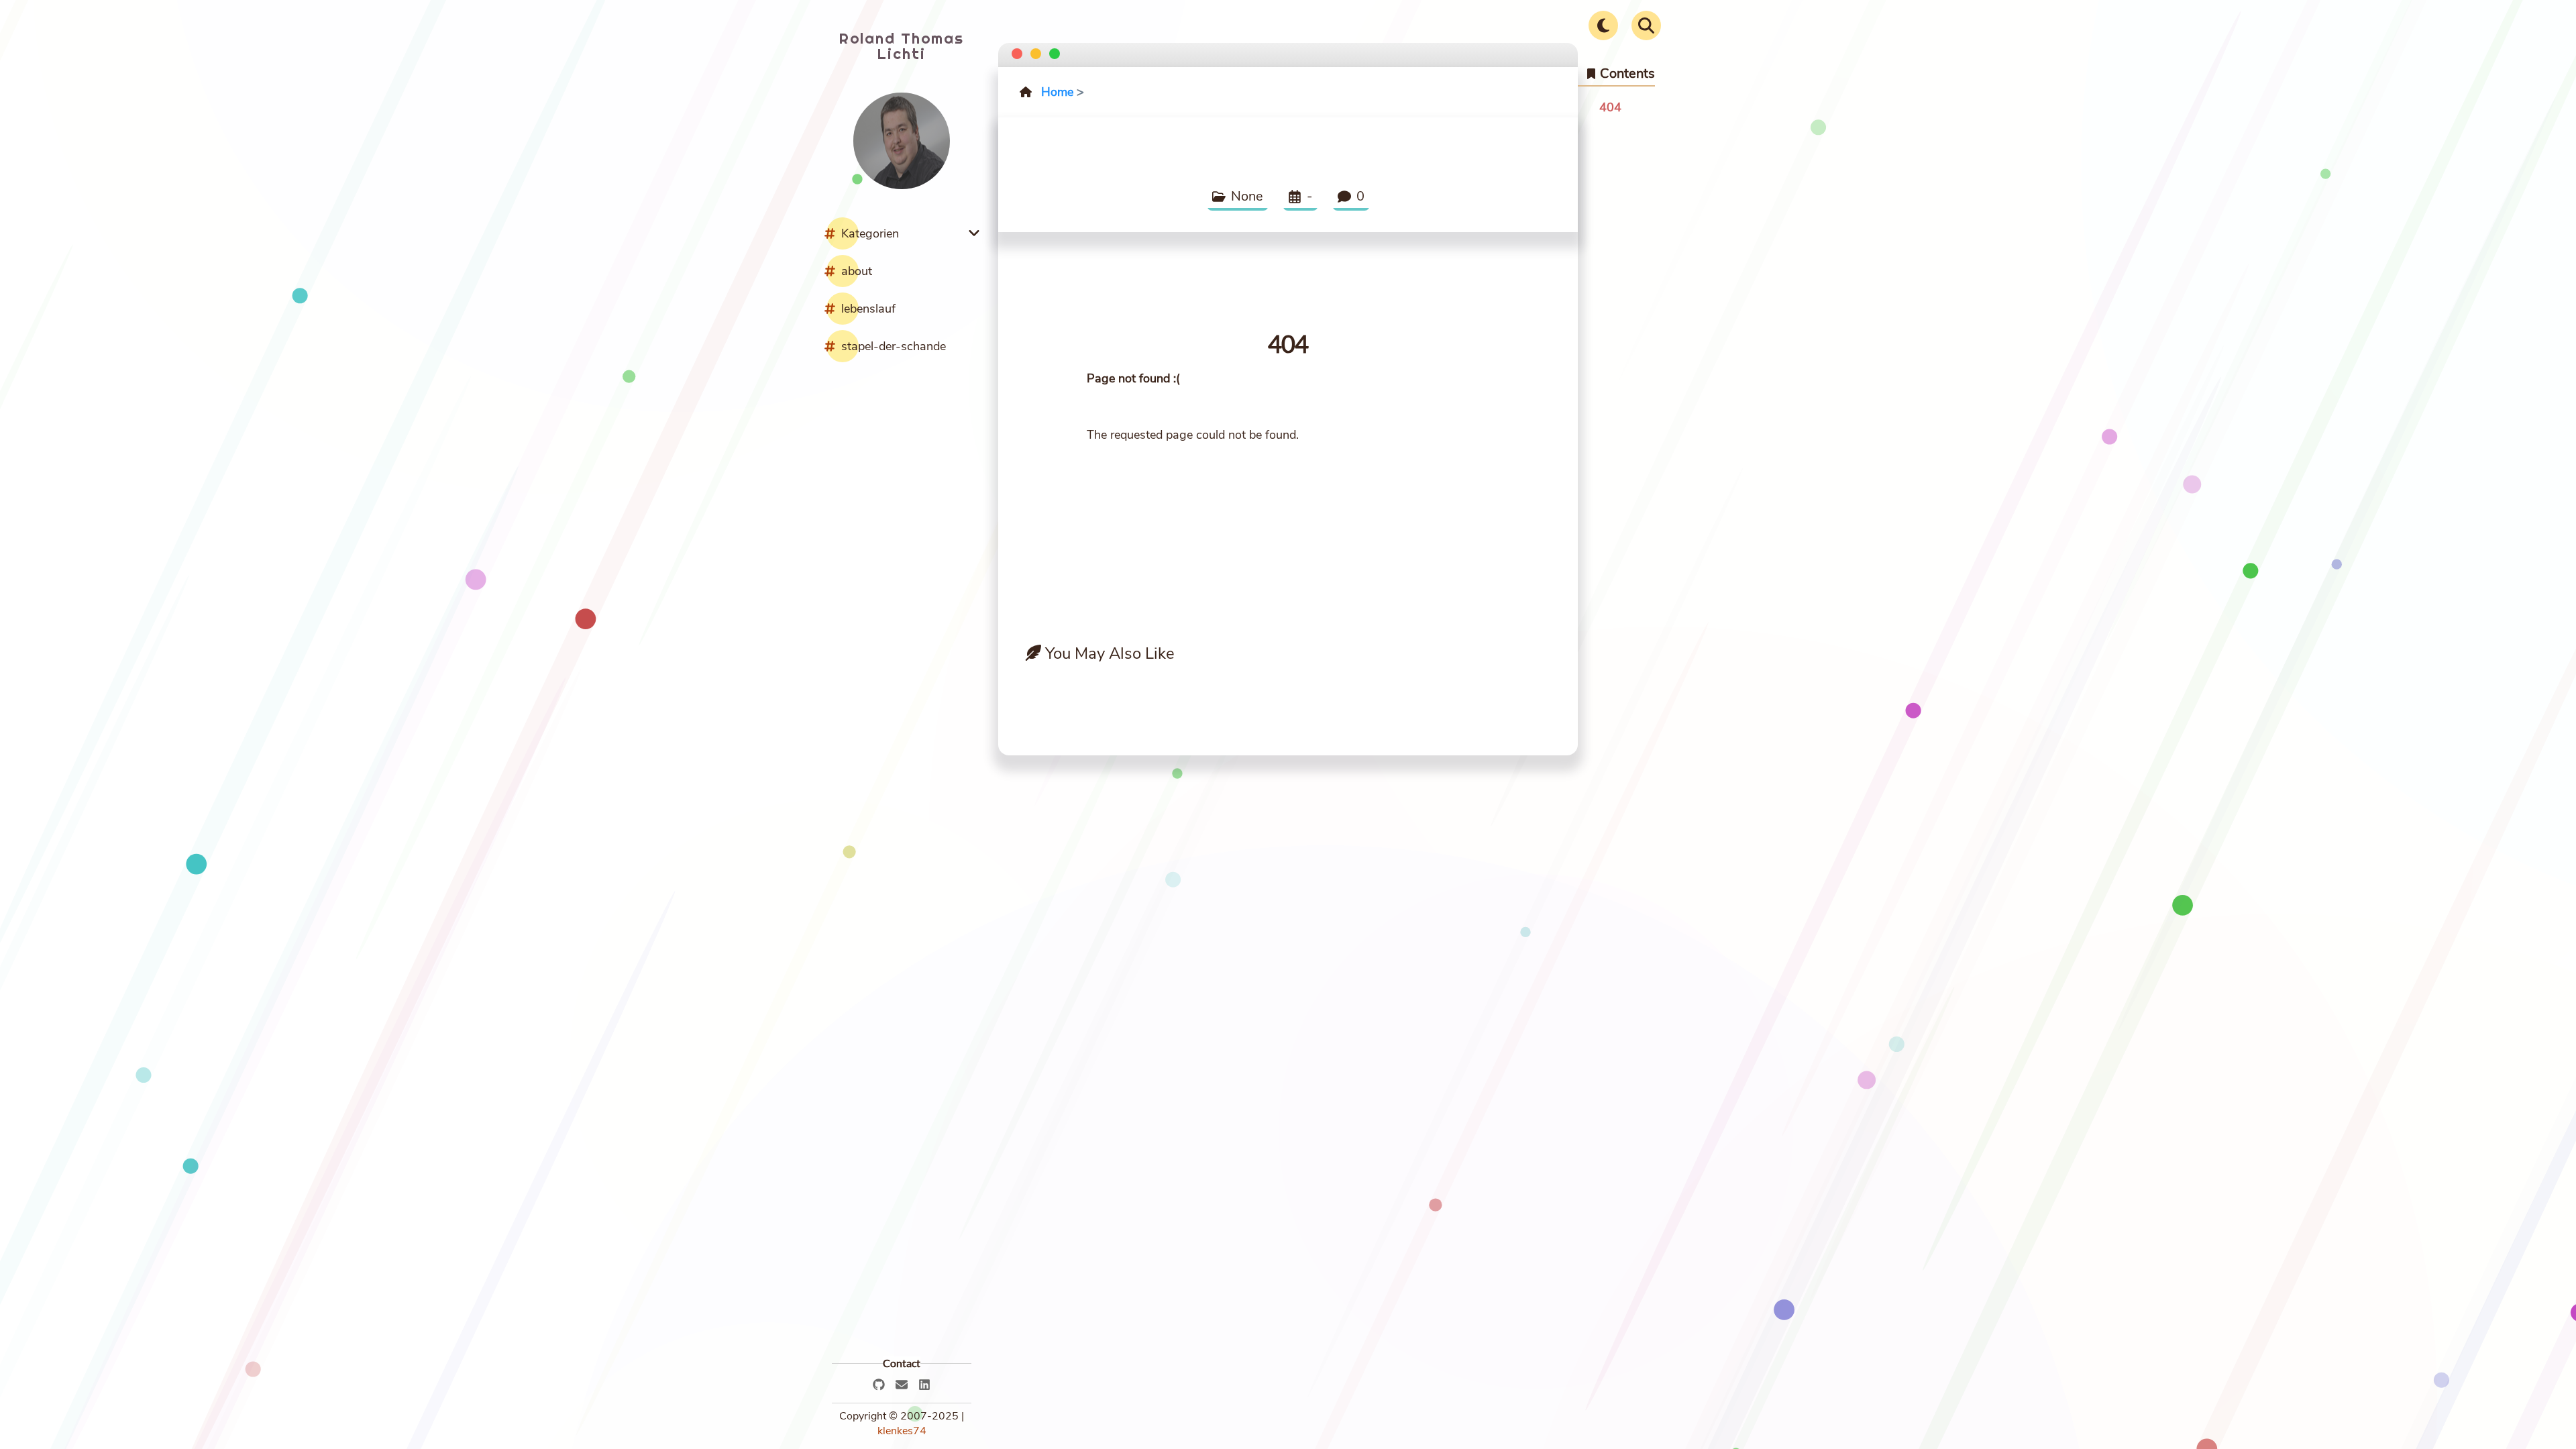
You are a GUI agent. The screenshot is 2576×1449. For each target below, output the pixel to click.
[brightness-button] (1603, 25)
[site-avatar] (902, 186)
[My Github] (879, 1385)
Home (1057, 92)
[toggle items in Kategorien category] (977, 233)
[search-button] (1646, 25)
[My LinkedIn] (924, 1385)
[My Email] (902, 1385)
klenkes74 (902, 1431)
